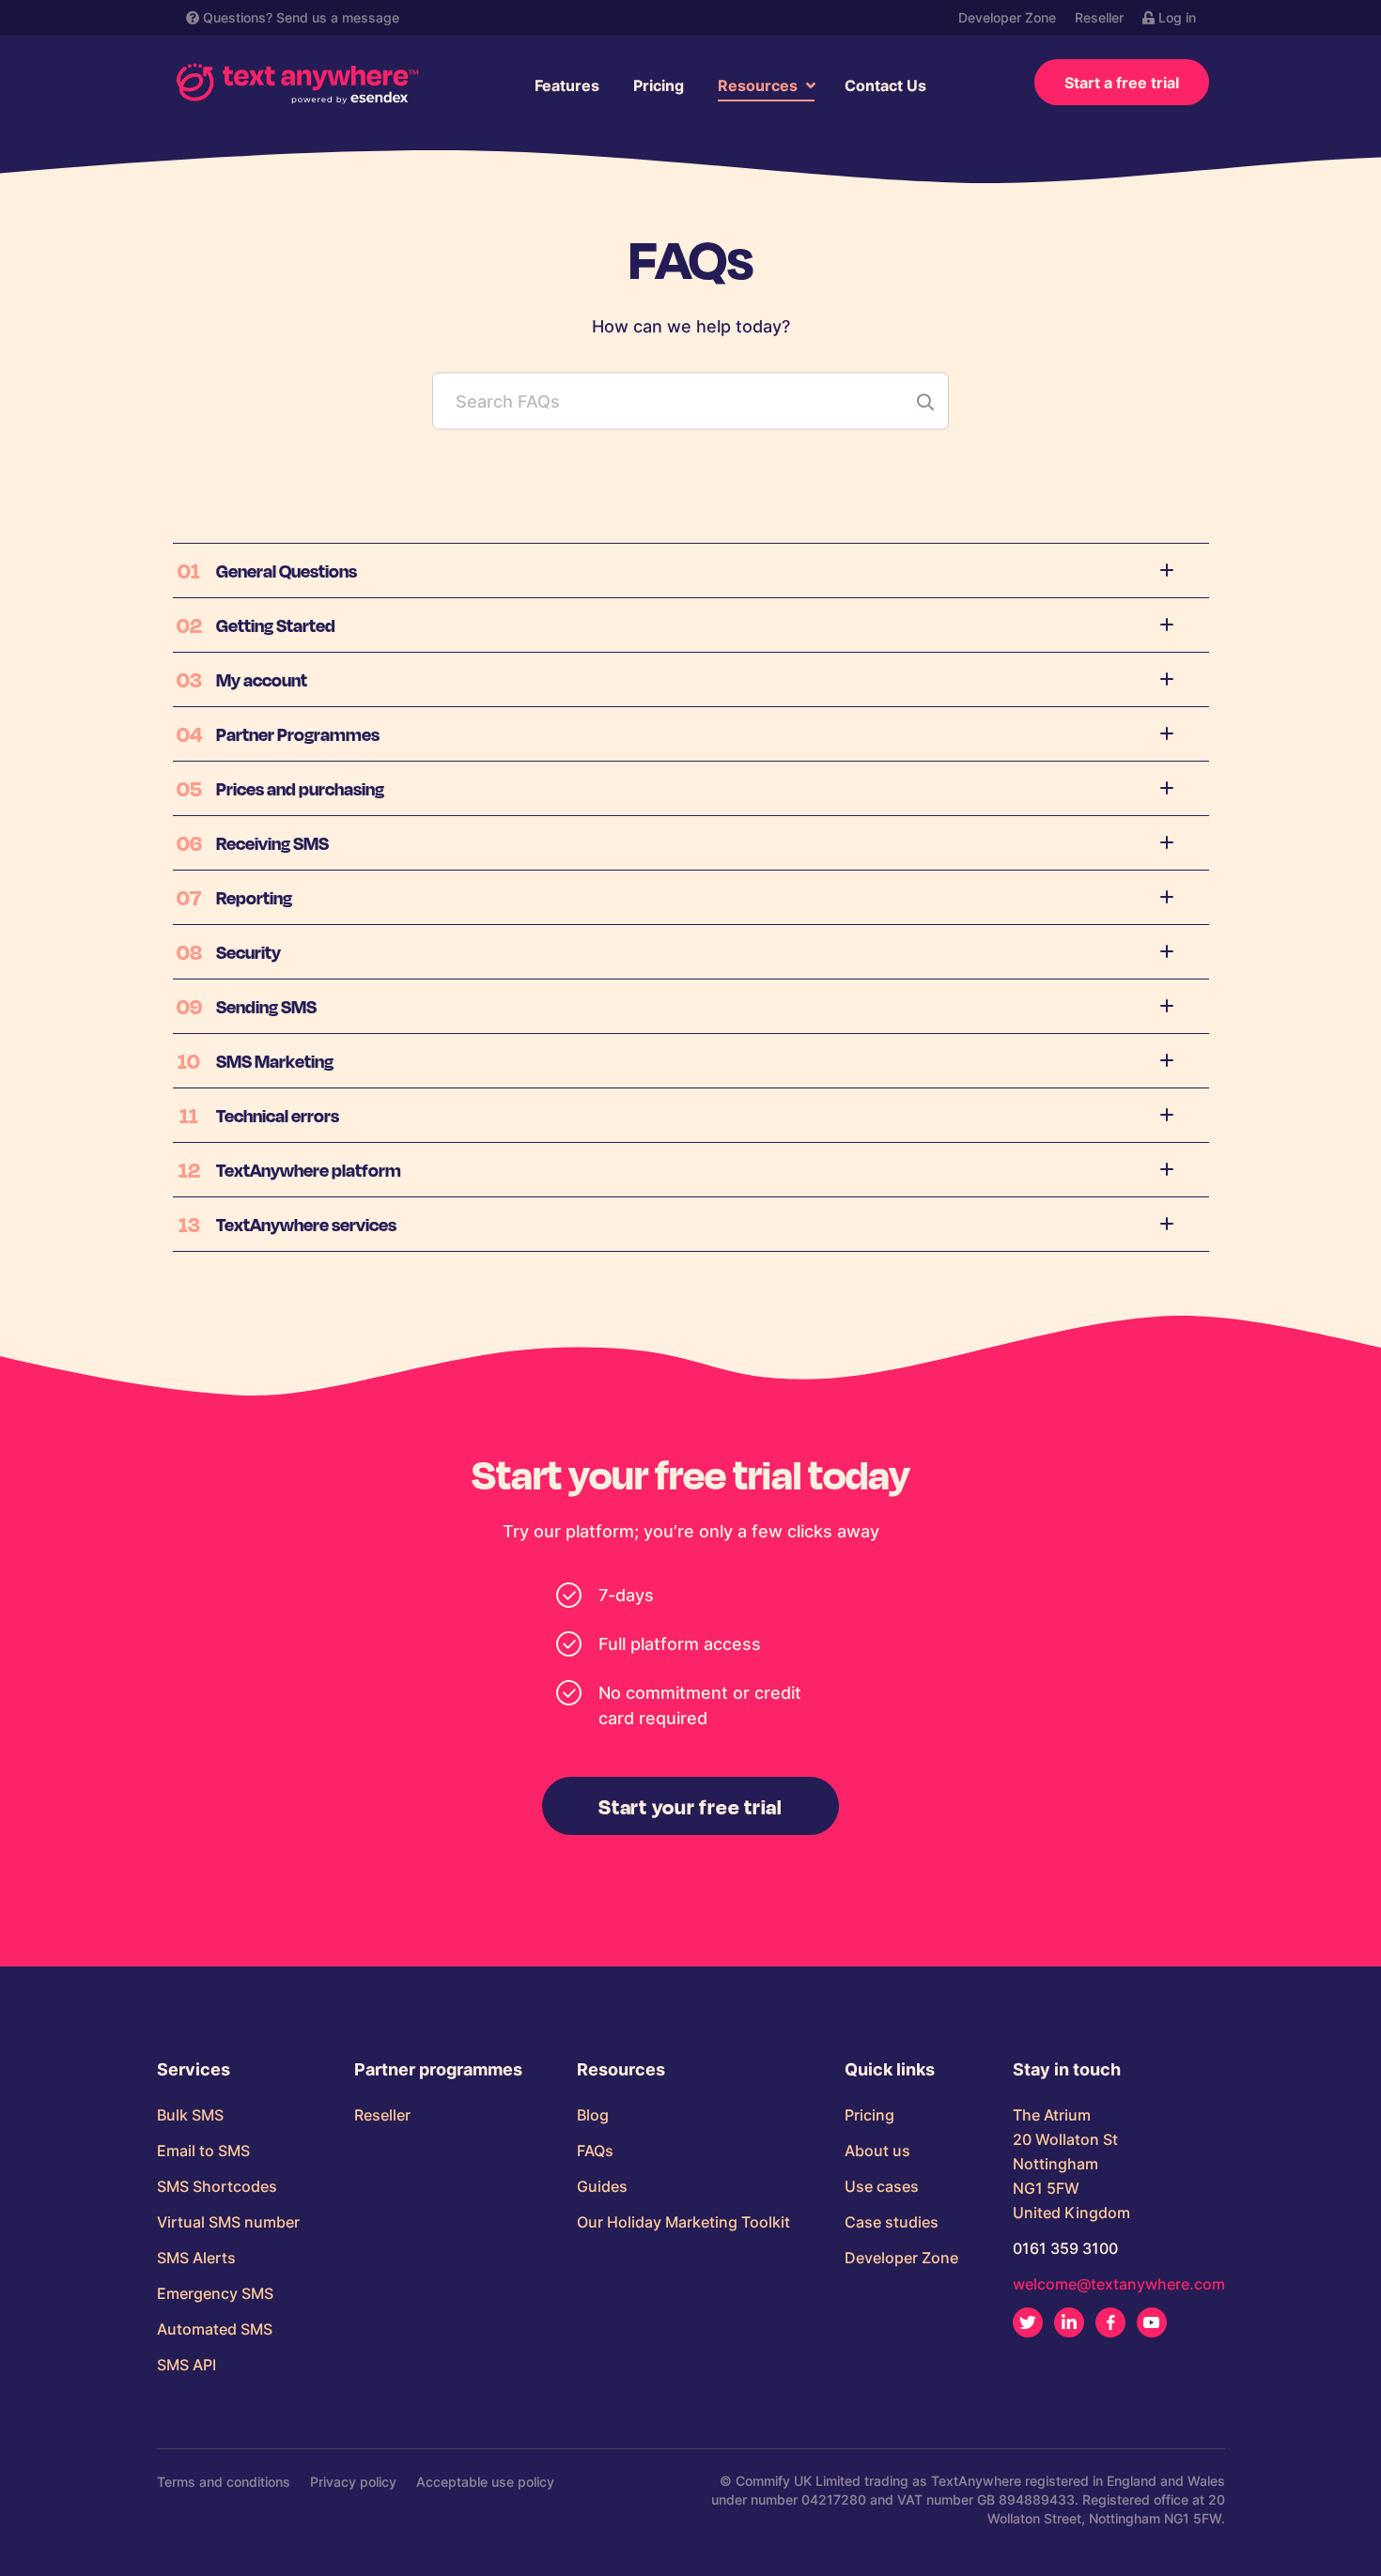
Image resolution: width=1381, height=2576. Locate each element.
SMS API (186, 2365)
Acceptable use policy (485, 2482)
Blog (593, 2115)
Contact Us (885, 85)
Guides (602, 2186)
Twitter (1028, 2322)
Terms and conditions (224, 2482)
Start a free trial (1122, 83)
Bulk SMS (190, 2115)
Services (194, 2070)
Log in (1175, 17)
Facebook (1110, 2322)
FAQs (595, 2151)
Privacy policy (353, 2482)
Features (567, 85)
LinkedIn (1069, 2322)
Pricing (659, 85)
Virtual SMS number (228, 2222)
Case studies (892, 2222)
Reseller (1099, 17)
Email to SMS (203, 2151)
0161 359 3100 (1065, 2248)
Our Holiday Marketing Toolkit (683, 2222)
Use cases (882, 2186)
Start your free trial (690, 1806)
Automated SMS (215, 2329)
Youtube (1152, 2322)
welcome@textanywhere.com (1119, 2284)
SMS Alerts (196, 2258)
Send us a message (338, 17)
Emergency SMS (215, 2293)
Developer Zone (1007, 17)
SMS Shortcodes (217, 2186)
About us (877, 2151)
